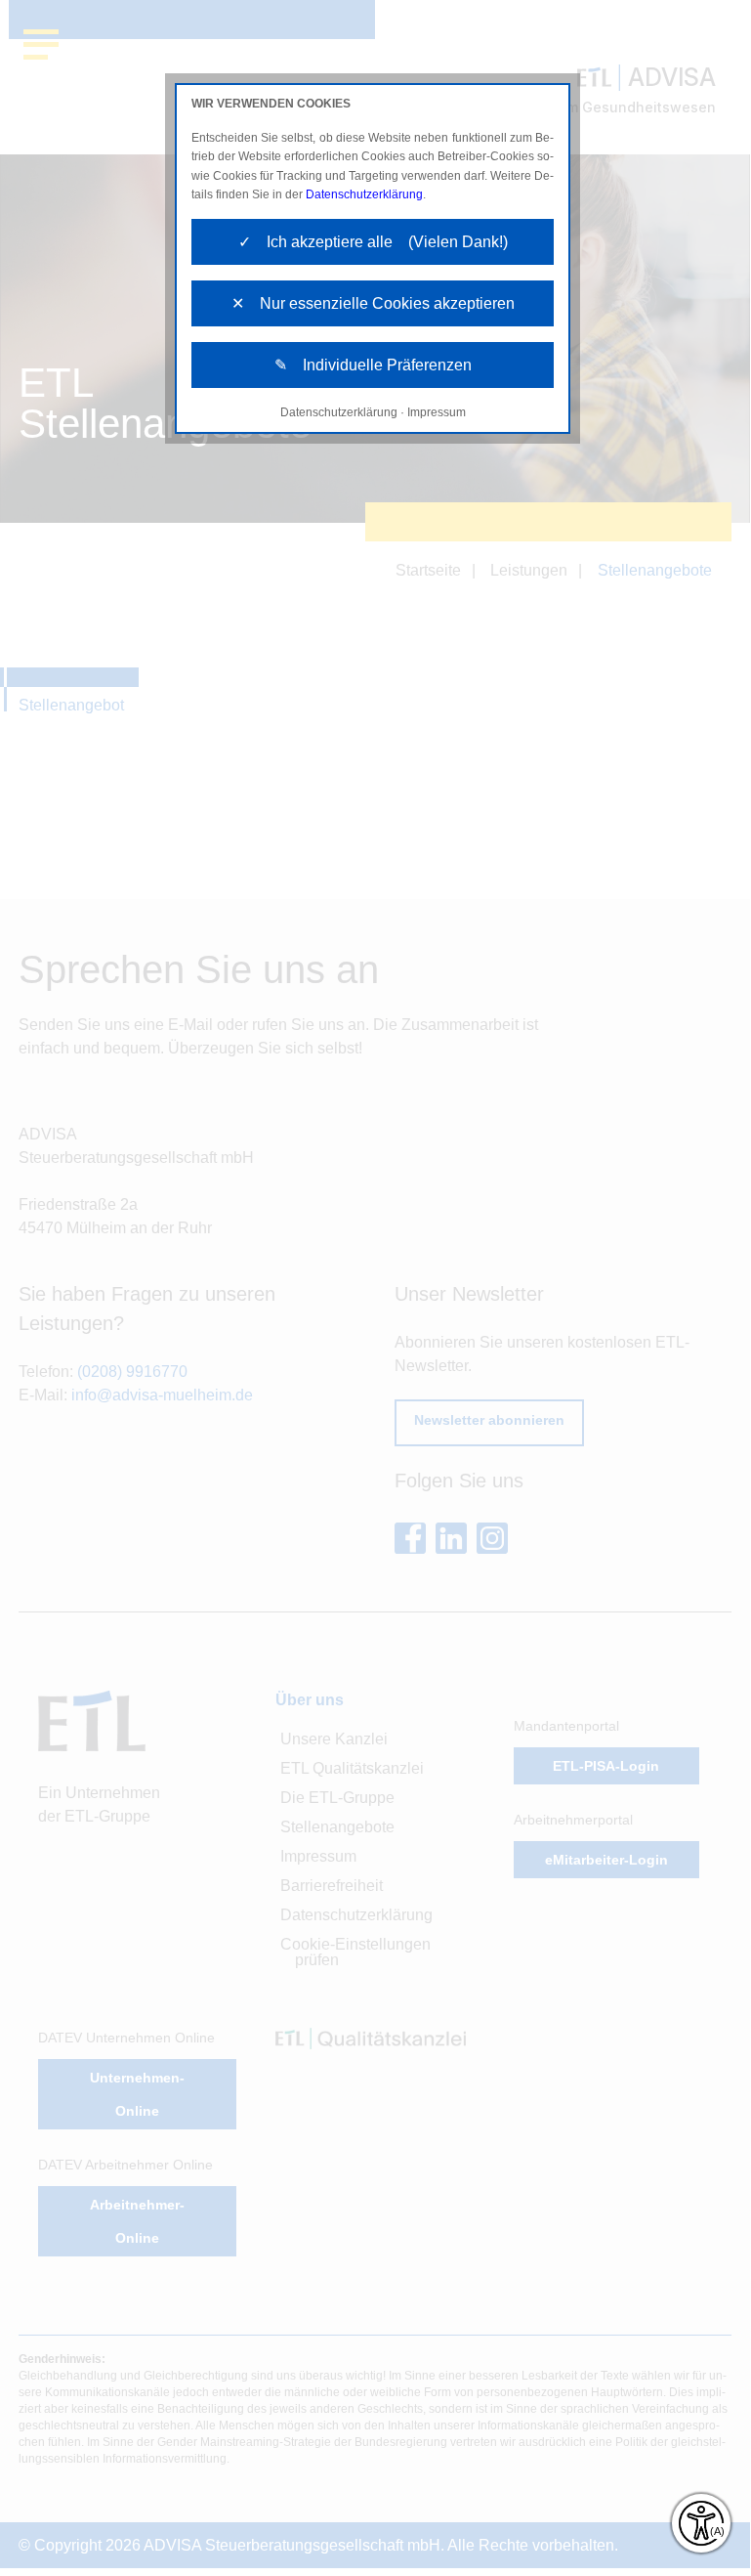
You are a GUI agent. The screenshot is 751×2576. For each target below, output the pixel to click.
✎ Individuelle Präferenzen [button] (373, 365)
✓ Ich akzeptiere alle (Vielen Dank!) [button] (373, 242)
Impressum (437, 412)
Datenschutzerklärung (364, 194)
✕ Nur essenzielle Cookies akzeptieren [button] (373, 303)
